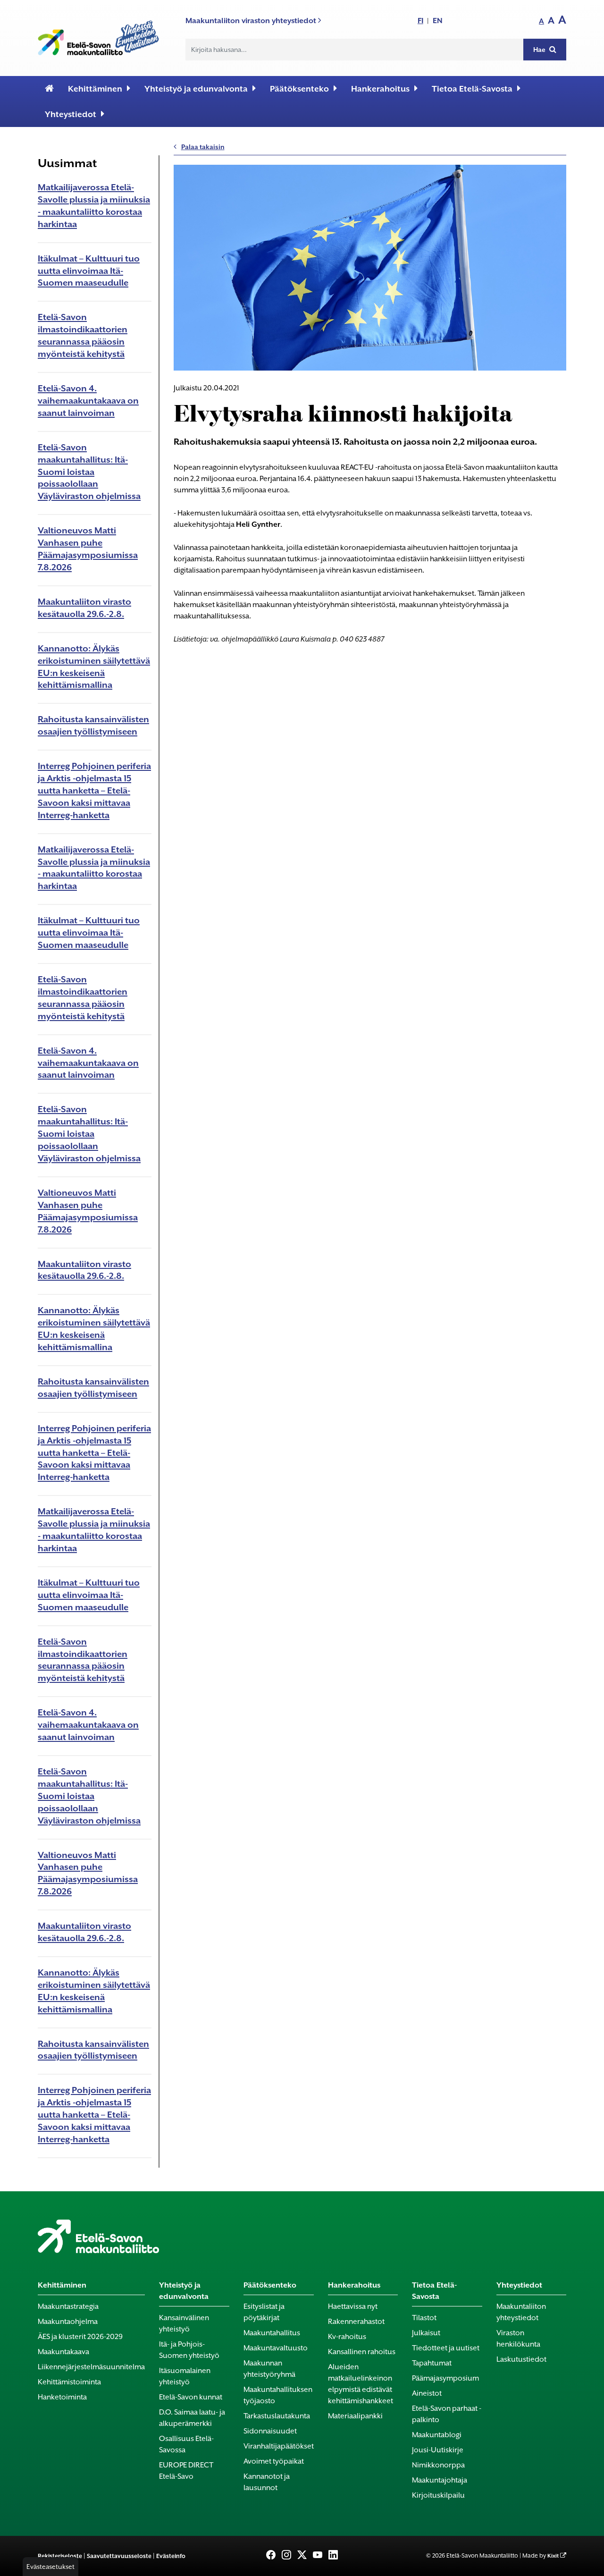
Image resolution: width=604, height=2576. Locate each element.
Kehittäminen (95, 89)
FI (420, 21)
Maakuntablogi (437, 2435)
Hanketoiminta (62, 2397)
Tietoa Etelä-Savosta (472, 89)
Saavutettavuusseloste (119, 2556)
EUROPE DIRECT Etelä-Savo (186, 2471)
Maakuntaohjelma (68, 2322)
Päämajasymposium (445, 2378)
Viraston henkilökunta (518, 2339)
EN (438, 21)
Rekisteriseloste (60, 2556)
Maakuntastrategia (68, 2306)
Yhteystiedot (71, 114)
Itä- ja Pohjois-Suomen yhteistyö (189, 2350)
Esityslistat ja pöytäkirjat (264, 2312)
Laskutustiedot (521, 2359)
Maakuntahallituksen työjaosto (278, 2395)
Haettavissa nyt (353, 2306)
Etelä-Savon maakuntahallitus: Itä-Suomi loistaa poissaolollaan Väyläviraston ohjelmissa (89, 472)
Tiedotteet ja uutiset (446, 2348)
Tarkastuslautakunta (277, 2416)
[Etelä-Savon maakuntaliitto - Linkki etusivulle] (98, 36)
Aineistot (427, 2393)
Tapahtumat (432, 2363)
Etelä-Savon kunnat (191, 2397)
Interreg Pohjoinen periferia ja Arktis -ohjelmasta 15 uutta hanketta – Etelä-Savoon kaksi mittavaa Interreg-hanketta (94, 790)
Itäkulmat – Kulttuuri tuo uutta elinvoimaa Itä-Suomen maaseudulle (89, 271)
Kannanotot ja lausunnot (267, 2482)
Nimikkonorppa (438, 2465)
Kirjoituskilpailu (438, 2495)
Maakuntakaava (63, 2352)
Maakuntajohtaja (440, 2480)
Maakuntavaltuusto (276, 2348)
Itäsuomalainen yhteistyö (185, 2376)
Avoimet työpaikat (274, 2461)
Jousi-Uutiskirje (438, 2450)
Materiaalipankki (355, 2416)
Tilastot (424, 2318)
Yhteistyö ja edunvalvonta (196, 89)
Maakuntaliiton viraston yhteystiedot (252, 21)
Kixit (553, 2556)
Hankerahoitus (380, 89)
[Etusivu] (49, 89)
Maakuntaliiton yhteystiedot (521, 2312)
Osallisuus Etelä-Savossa (186, 2444)
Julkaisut (426, 2333)
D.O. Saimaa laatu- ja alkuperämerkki (192, 2418)
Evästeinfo (171, 2556)
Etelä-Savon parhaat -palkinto (447, 2414)
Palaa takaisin (203, 147)
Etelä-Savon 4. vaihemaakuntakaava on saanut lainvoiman (88, 401)
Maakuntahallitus (272, 2333)
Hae (540, 50)
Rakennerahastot (356, 2322)
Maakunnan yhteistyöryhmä (269, 2369)
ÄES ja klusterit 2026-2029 (80, 2337)
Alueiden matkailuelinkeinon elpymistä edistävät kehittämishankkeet (361, 2384)
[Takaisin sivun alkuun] (581, 2563)
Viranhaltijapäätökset (279, 2446)
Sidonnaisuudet (270, 2431)
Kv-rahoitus (347, 2337)
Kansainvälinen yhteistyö (184, 2323)
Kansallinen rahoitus (362, 2352)
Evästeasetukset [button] (50, 2567)
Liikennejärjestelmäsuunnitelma (91, 2367)
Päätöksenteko (299, 89)
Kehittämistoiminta (69, 2382)
